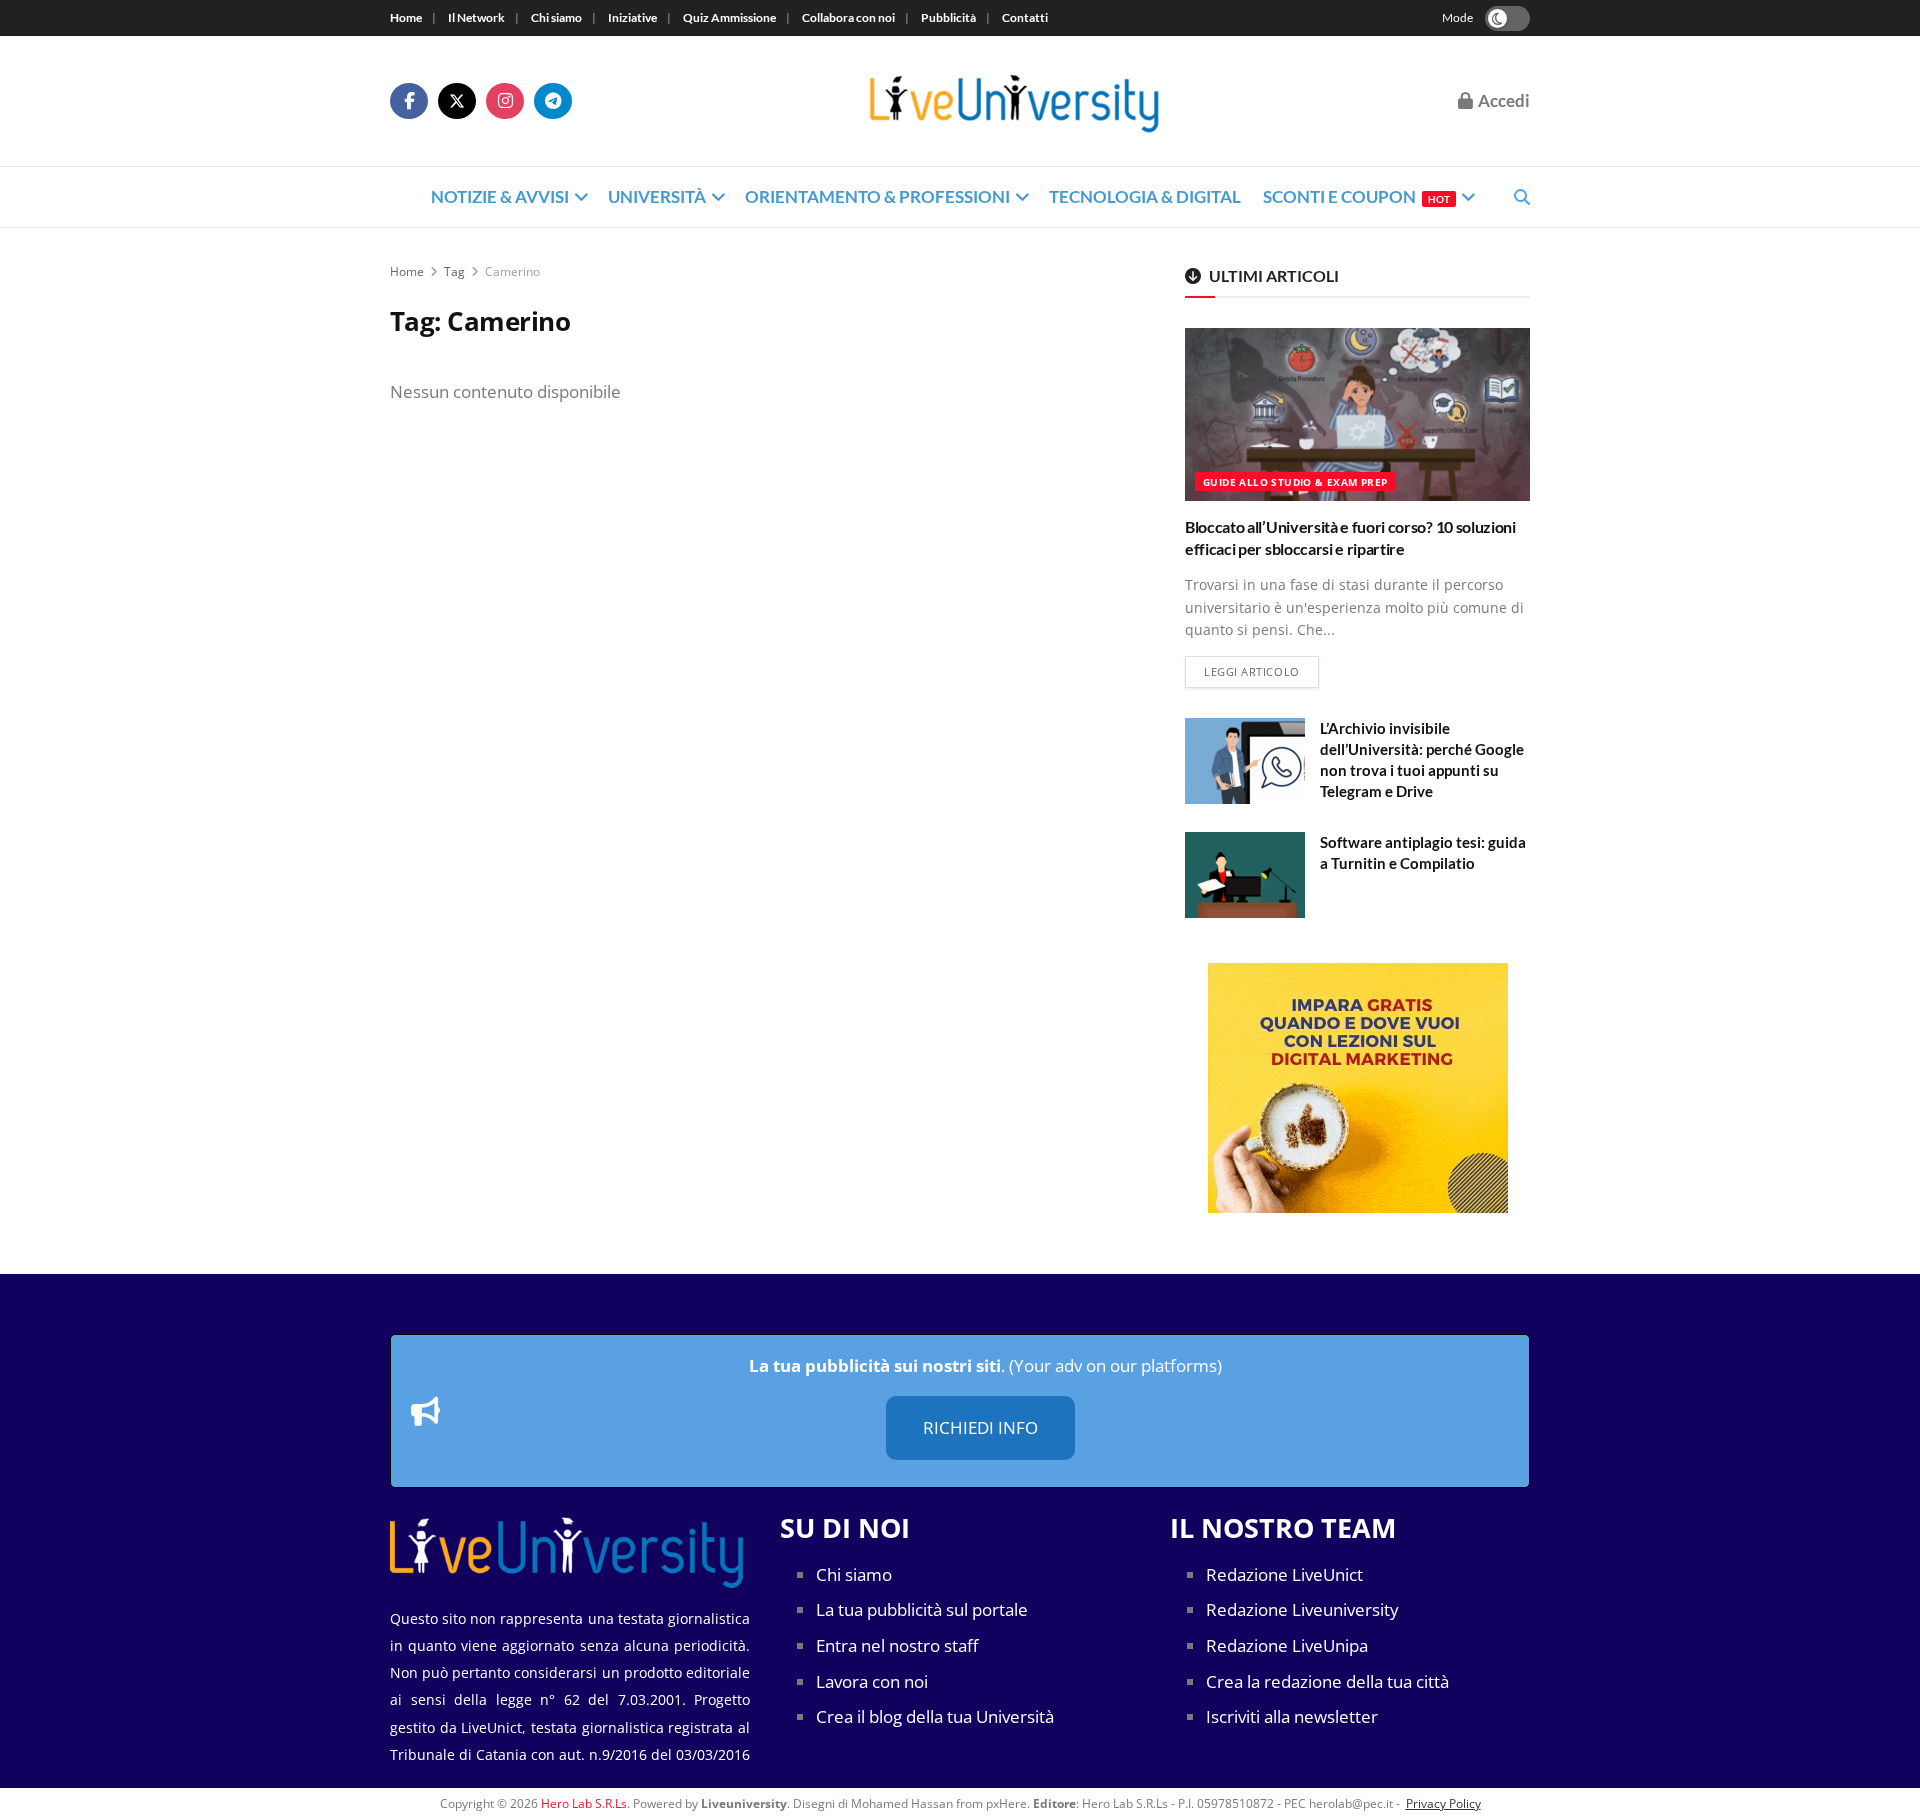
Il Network (476, 17)
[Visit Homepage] (1015, 101)
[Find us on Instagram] (505, 101)
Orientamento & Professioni (877, 196)
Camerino (512, 271)
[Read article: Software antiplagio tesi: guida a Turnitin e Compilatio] (1245, 875)
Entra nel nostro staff (897, 1645)
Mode (1457, 17)
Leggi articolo (1261, 671)
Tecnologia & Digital (1145, 196)
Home (406, 17)
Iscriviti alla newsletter (1292, 1716)
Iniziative (632, 17)
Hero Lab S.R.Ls (584, 1803)
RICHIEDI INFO (980, 1427)
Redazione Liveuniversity (1302, 1609)
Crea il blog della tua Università (935, 1716)
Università (657, 196)
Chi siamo (556, 17)
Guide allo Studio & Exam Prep (1295, 482)
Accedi (1502, 100)
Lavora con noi (872, 1681)
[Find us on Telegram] (553, 101)
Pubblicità (948, 17)
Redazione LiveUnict (1284, 1574)
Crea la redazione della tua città (1327, 1681)
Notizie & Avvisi (500, 196)
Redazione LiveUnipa (1287, 1645)
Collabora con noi (848, 17)
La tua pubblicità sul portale (922, 1609)
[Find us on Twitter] (457, 101)
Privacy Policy (1443, 1803)
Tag (454, 271)
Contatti (1025, 17)
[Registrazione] (1357, 1088)
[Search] (1522, 197)
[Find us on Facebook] (409, 101)
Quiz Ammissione (729, 17)
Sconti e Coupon (1356, 196)
